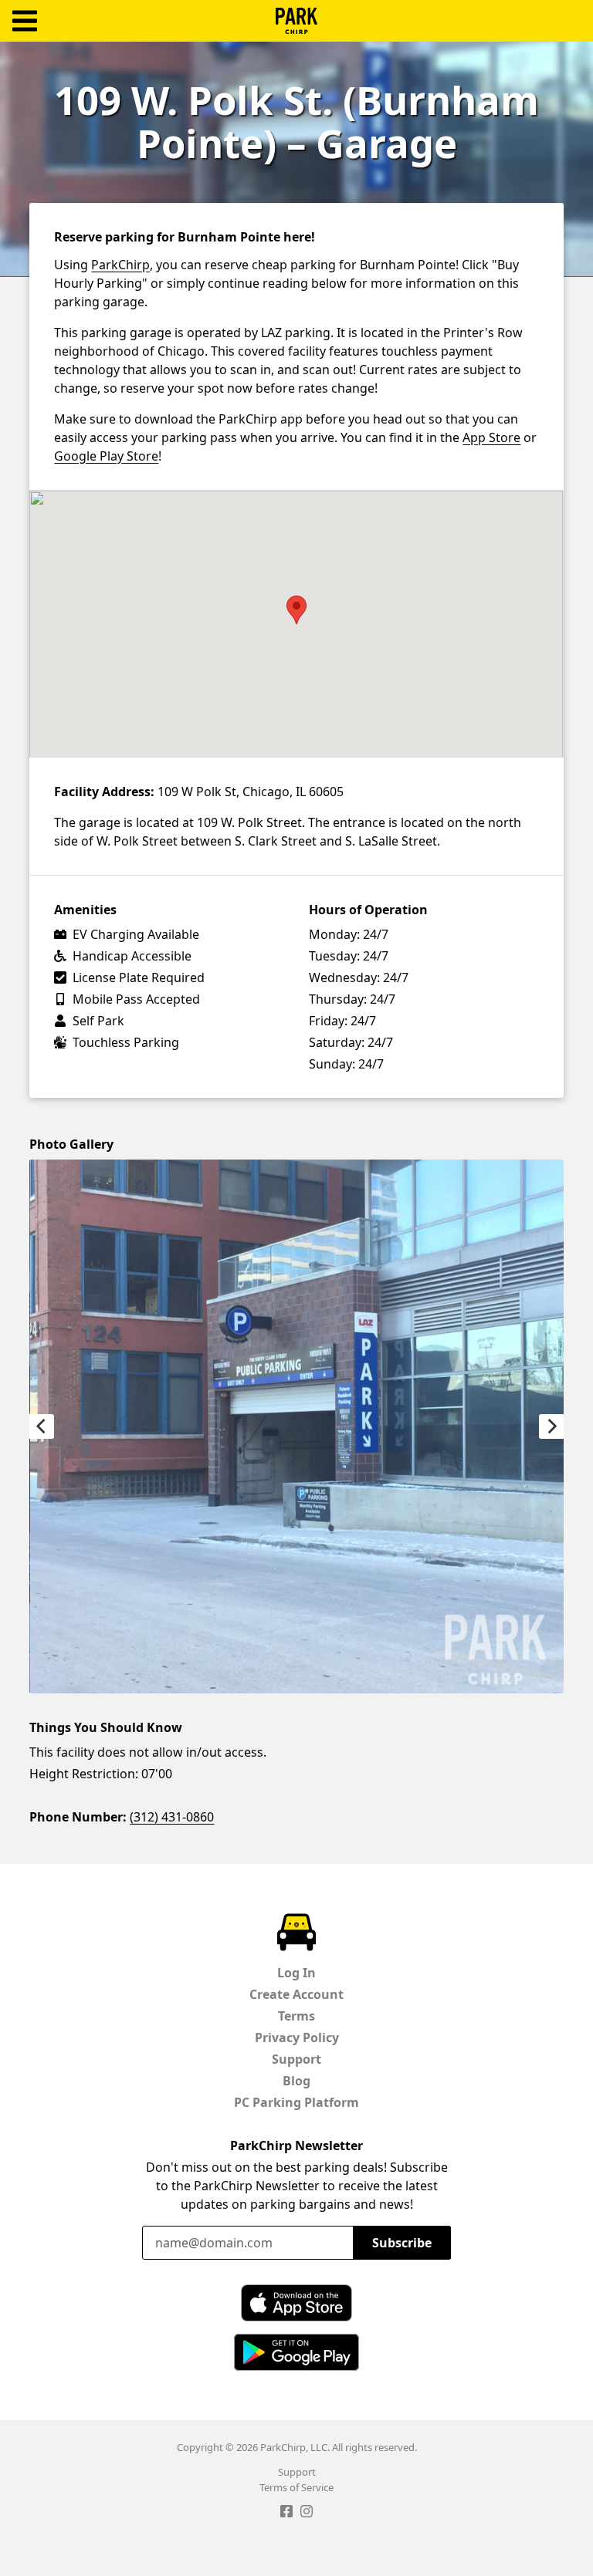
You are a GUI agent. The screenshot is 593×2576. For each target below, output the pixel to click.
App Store (491, 437)
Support (296, 2059)
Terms (296, 2016)
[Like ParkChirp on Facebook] (286, 2514)
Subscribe (402, 2243)
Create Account (296, 1994)
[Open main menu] (25, 21)
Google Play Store (106, 456)
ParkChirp (296, 21)
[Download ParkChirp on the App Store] (296, 2303)
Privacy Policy (297, 2038)
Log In (296, 1973)
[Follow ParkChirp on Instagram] (307, 2514)
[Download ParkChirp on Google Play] (296, 2352)
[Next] (551, 1426)
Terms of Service (296, 2487)
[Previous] (42, 1426)
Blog (296, 2081)
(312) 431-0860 (172, 1817)
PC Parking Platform (296, 2102)
